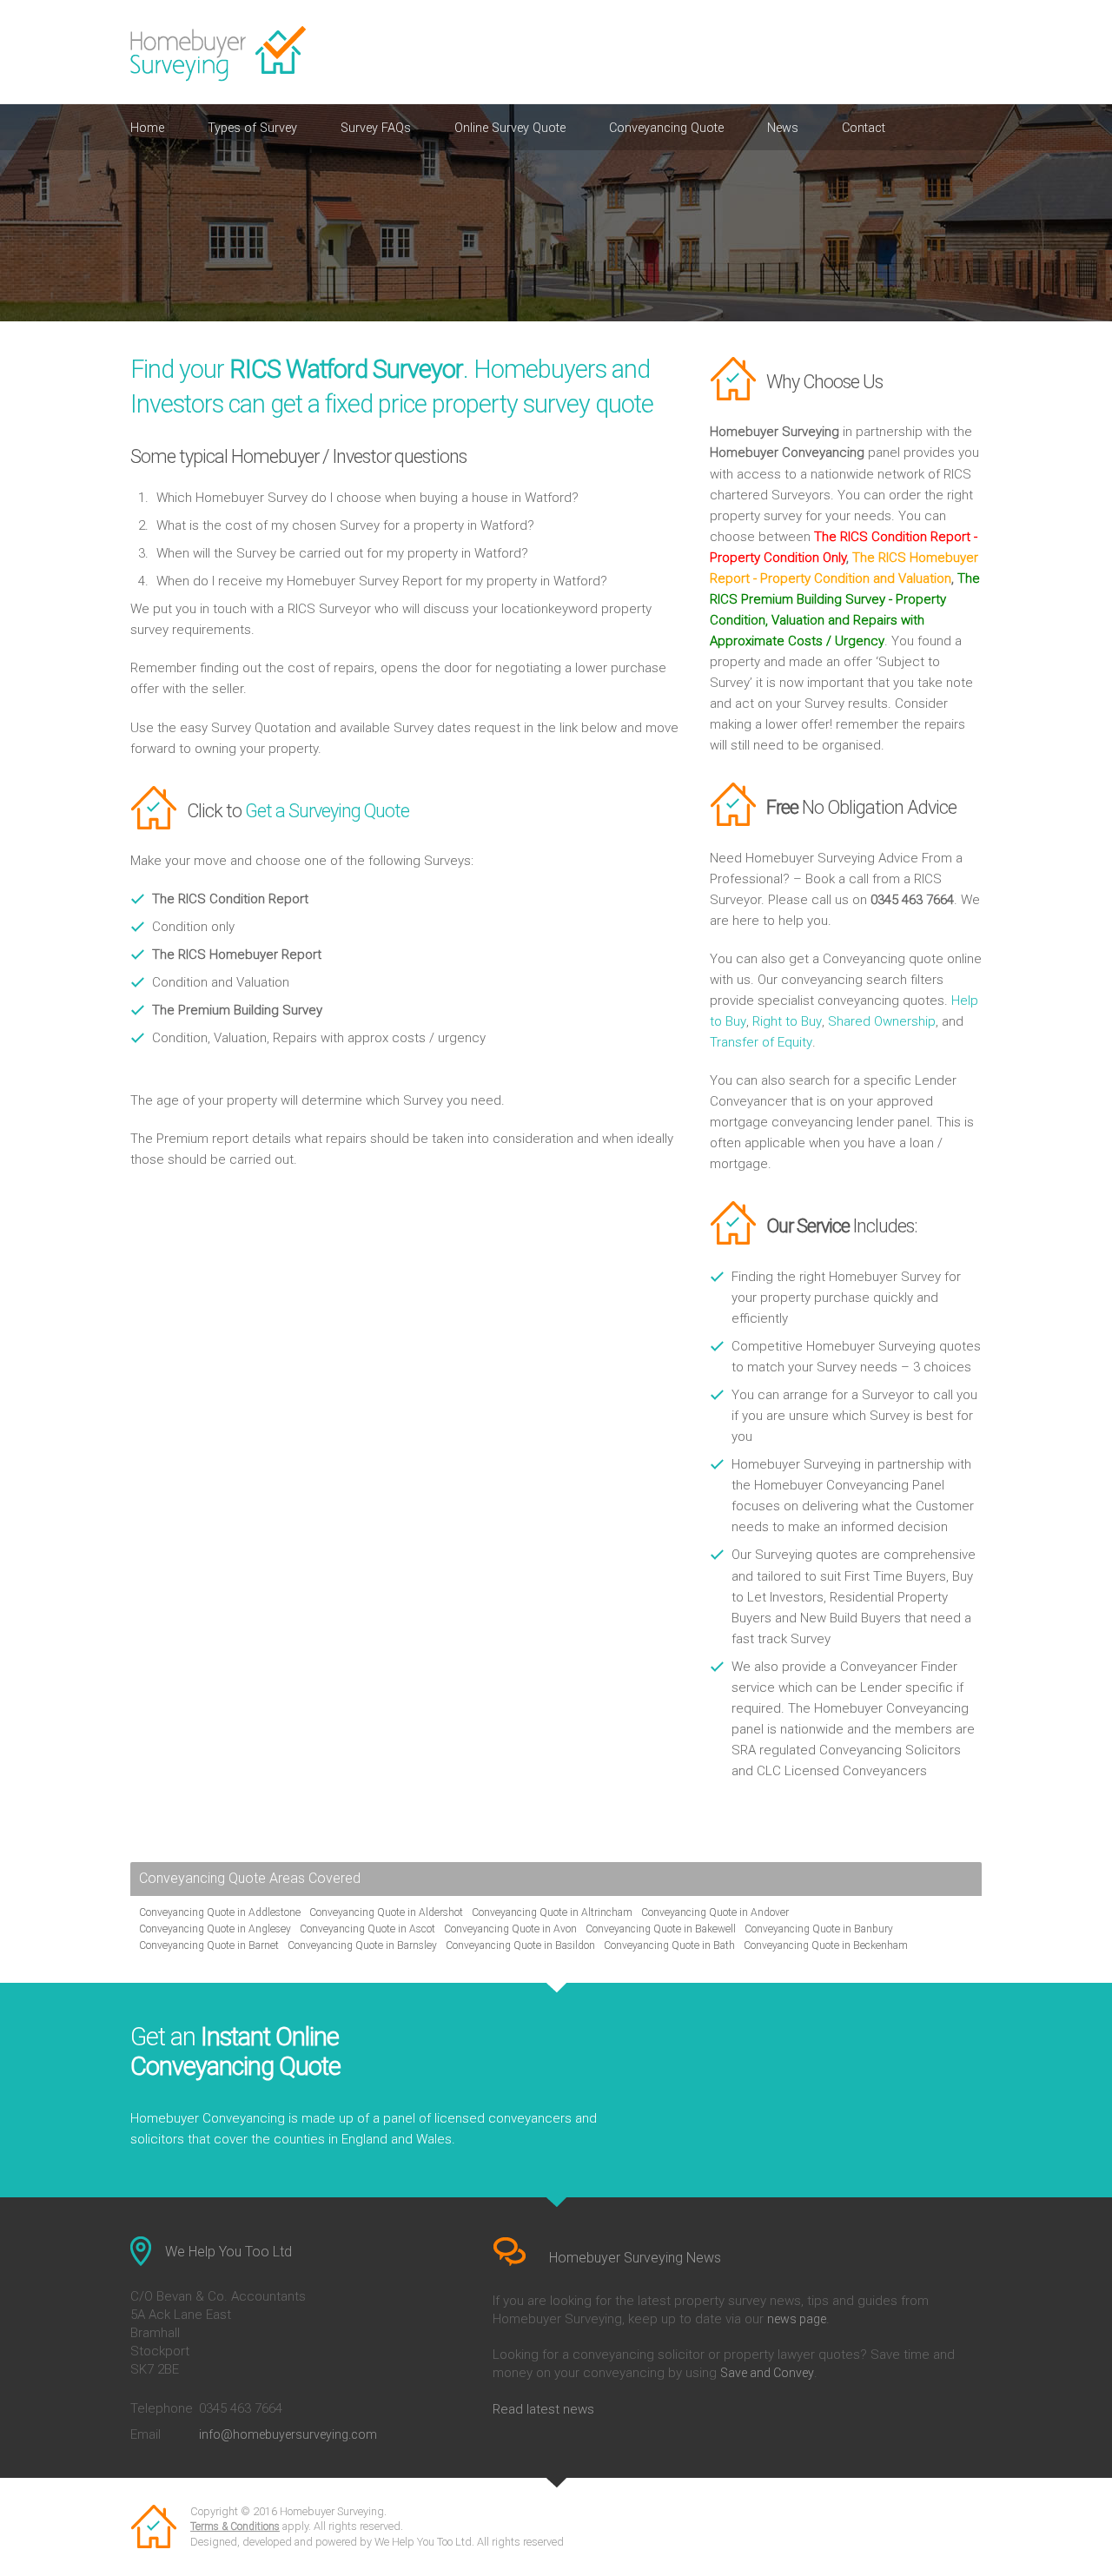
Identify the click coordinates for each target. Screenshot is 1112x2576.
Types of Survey (252, 128)
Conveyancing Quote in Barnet (209, 1945)
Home (147, 128)
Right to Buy (787, 1021)
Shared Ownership (882, 1021)
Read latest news (543, 2409)
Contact (864, 128)
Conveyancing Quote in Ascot (367, 1929)
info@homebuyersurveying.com (288, 2434)
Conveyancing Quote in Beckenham (826, 1945)
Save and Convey (767, 2373)
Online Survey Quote (510, 128)
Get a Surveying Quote (327, 811)
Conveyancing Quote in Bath (669, 1945)
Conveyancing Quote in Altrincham (552, 1912)
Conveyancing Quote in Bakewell (661, 1929)
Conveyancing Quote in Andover (715, 1912)
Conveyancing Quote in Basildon (520, 1945)
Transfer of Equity (761, 1042)
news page (797, 2319)
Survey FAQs (376, 128)
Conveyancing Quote (666, 128)
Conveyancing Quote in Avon (510, 1929)
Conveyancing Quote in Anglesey (215, 1929)
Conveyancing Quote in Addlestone (220, 1912)
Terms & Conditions (235, 2526)
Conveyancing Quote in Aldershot (386, 1912)
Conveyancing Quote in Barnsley (362, 1945)
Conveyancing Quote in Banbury (819, 1929)
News (783, 128)
